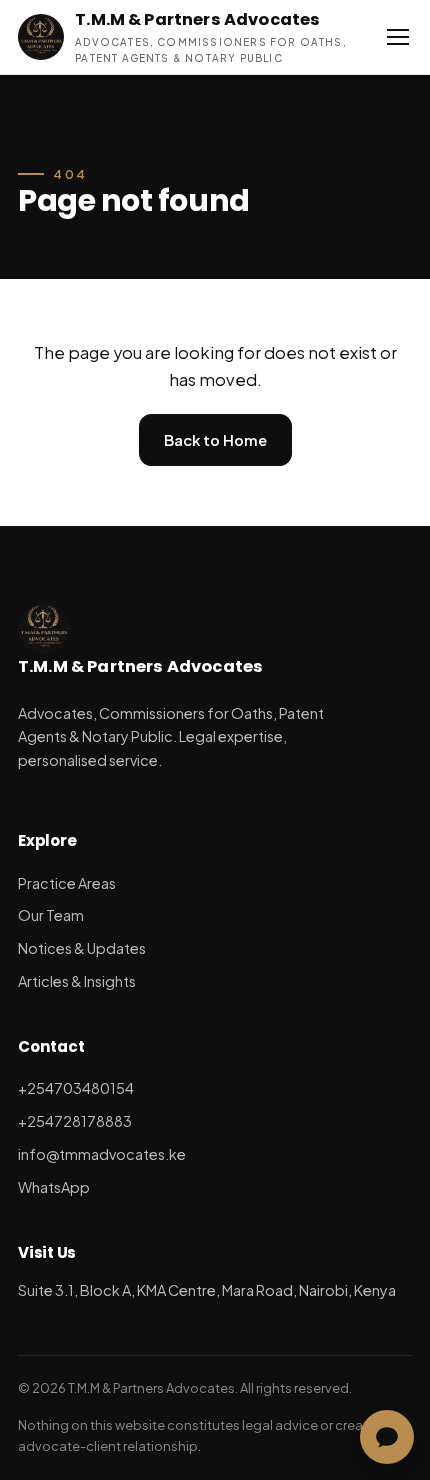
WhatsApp (54, 1187)
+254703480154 (76, 1088)
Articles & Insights (77, 981)
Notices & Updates (82, 948)
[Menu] (398, 37)
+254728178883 (75, 1121)
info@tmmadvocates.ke (102, 1154)
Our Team (51, 915)
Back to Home (215, 440)
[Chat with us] (387, 1437)
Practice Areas (67, 883)
